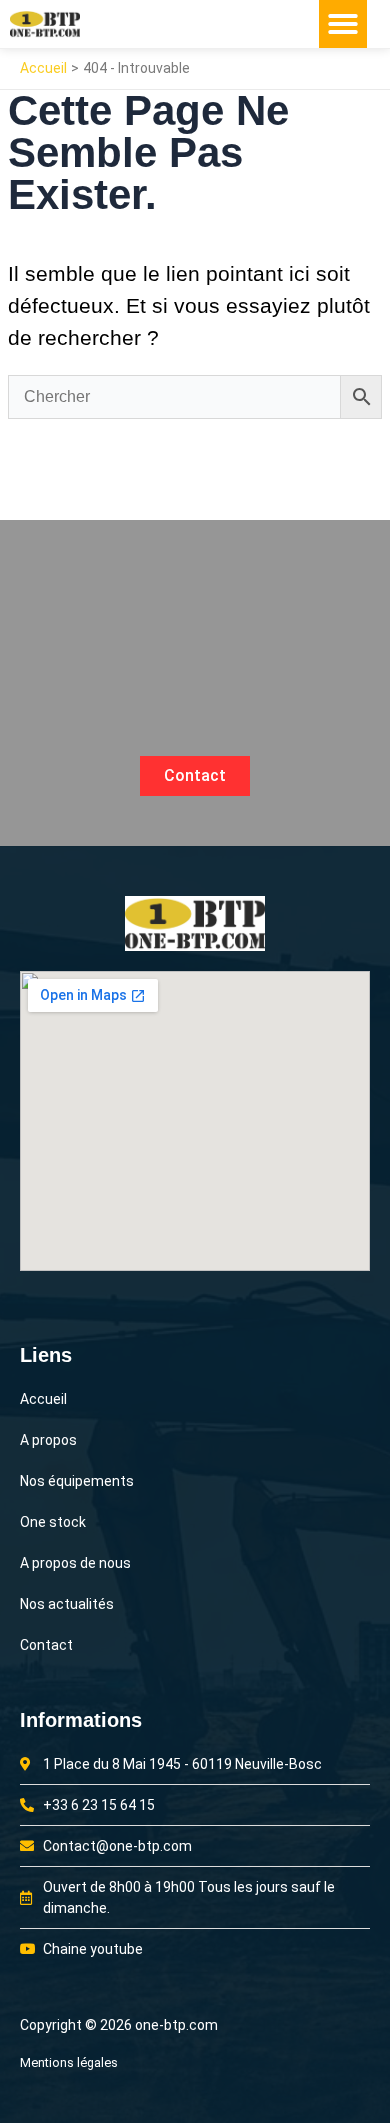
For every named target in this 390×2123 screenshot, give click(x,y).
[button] (343, 24)
